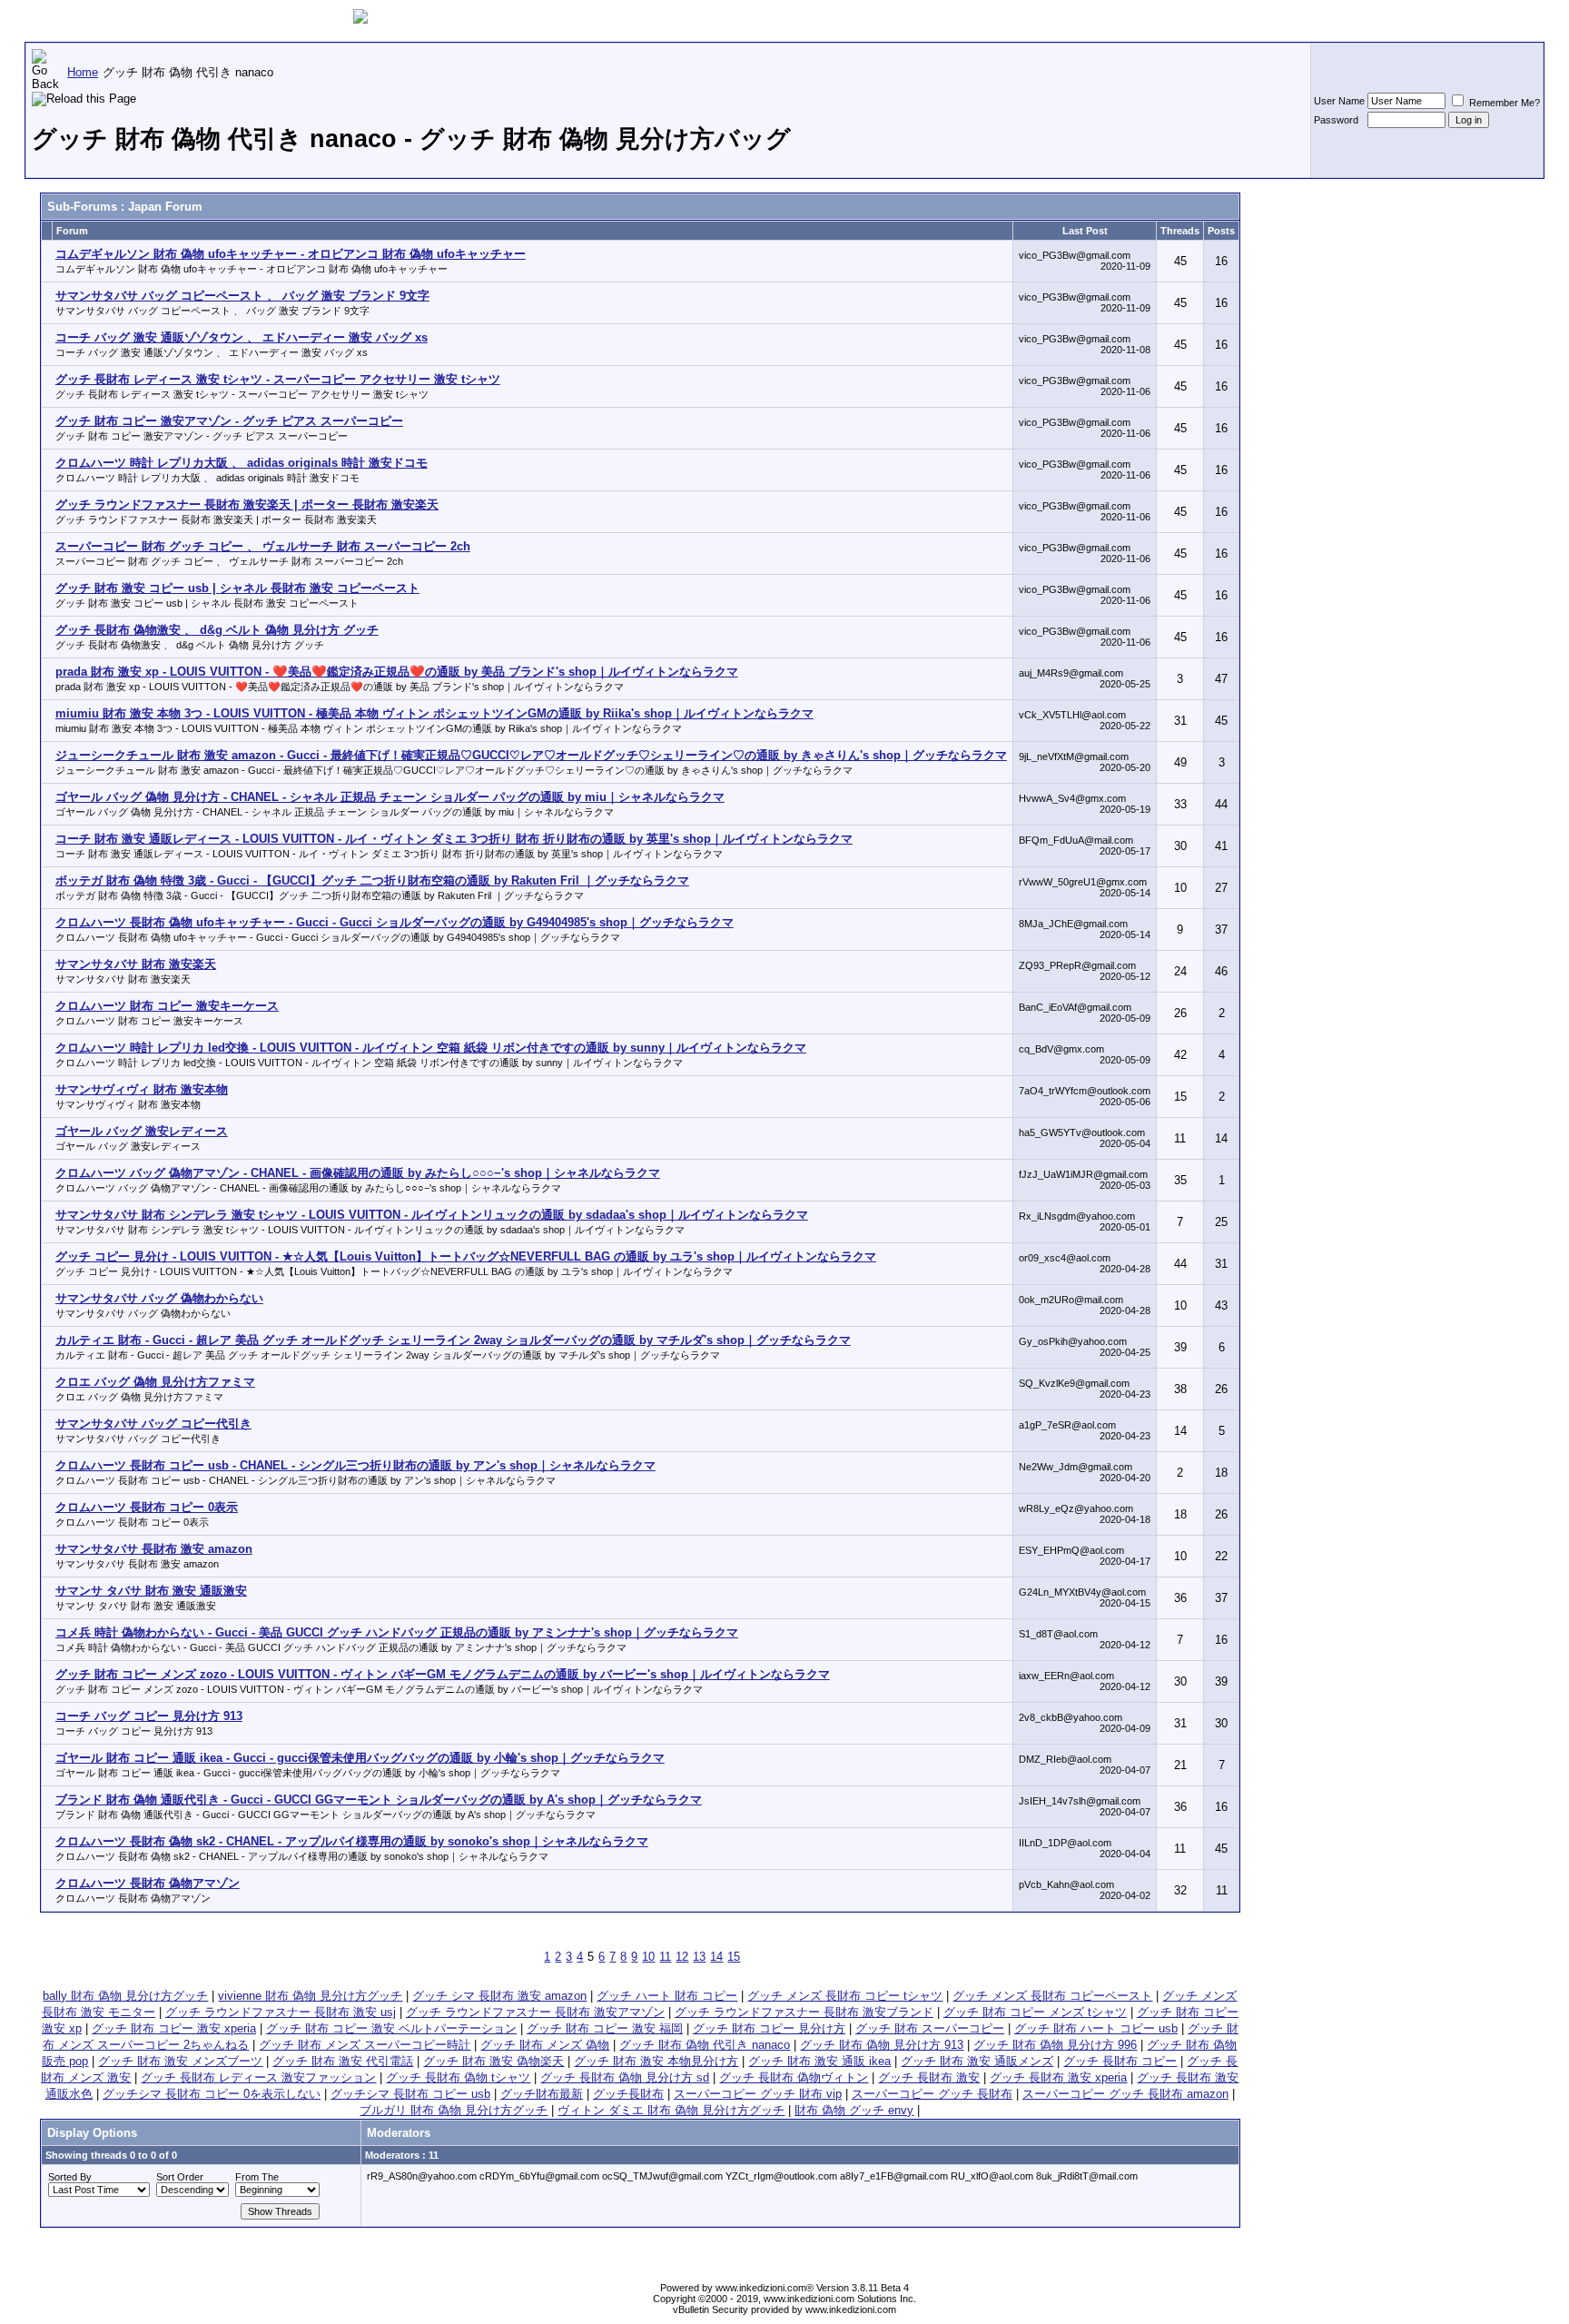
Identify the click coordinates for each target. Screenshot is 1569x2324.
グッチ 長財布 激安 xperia (1058, 2077)
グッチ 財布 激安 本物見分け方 (656, 2061)
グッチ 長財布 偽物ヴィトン (794, 2077)
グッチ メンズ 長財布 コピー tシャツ (845, 1996)
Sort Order (180, 2177)
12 (682, 1957)
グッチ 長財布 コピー (1120, 2061)
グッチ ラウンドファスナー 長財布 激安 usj (281, 2012)
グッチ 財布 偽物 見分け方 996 (1055, 2045)
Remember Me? (1503, 103)
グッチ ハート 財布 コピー (667, 1996)
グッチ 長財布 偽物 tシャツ (458, 2077)
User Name (1339, 101)
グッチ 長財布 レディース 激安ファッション (258, 2077)
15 (734, 1957)
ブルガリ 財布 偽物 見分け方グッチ (454, 2110)
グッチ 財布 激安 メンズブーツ (180, 2061)
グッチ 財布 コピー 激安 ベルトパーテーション (391, 2028)
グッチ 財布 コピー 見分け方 (769, 2028)
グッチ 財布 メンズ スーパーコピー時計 (365, 2045)
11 (665, 1957)
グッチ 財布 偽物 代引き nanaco (705, 2045)
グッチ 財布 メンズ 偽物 (545, 2045)
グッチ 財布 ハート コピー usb (1096, 2028)
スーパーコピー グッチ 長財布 (932, 2094)
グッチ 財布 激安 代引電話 (343, 2061)
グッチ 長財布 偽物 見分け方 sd (625, 2077)
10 (648, 1957)
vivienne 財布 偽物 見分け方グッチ (310, 1996)
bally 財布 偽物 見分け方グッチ (125, 1996)
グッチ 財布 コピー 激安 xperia (174, 2028)
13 (699, 1957)
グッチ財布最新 (542, 2094)
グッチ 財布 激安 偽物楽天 (493, 2061)
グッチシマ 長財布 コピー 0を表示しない (212, 2094)
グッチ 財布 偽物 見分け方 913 (882, 2045)
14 (716, 1957)
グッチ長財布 (628, 2094)
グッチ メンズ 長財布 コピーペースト (1052, 1996)
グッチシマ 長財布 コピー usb (410, 2094)
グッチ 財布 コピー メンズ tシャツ (1035, 2012)
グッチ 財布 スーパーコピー (930, 2028)
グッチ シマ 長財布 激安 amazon (499, 1996)
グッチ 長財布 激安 (929, 2077)
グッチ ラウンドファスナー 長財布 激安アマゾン (535, 2012)
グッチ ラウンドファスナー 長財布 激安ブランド (804, 2012)
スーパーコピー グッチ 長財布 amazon (1125, 2094)
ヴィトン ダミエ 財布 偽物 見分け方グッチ (671, 2110)
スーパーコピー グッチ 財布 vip (758, 2094)
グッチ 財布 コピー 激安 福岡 (605, 2028)
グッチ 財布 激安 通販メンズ (977, 2061)
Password (1336, 120)
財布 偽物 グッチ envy (854, 2110)
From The (257, 2177)
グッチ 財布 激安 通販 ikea (819, 2061)
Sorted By (70, 2177)
